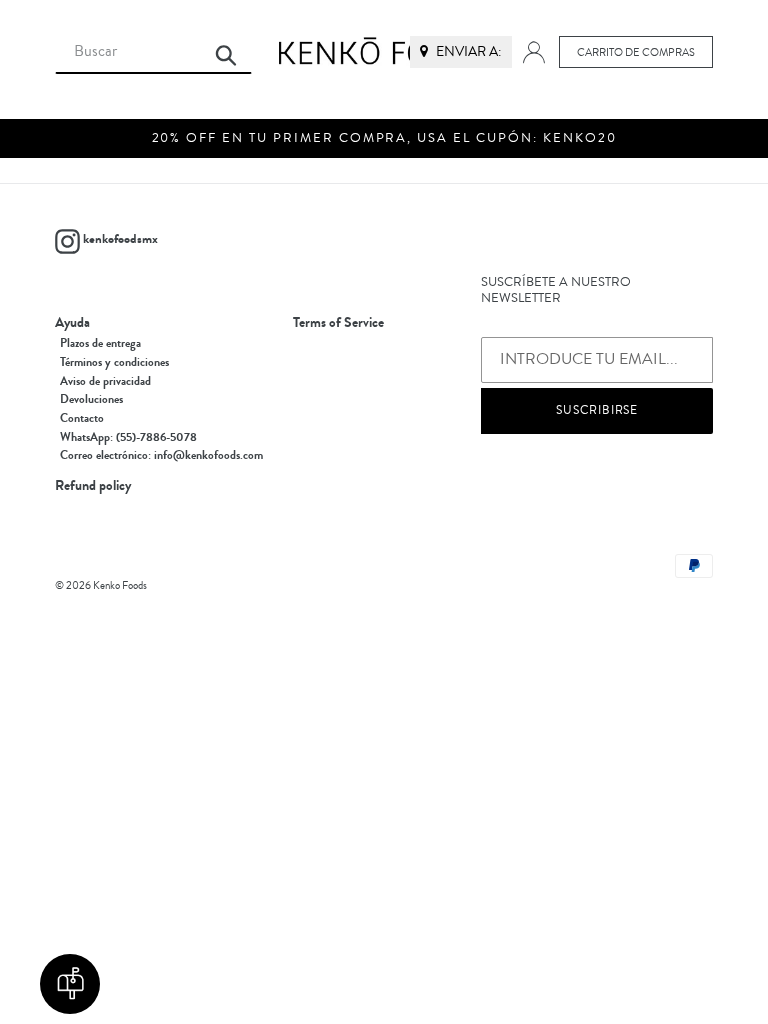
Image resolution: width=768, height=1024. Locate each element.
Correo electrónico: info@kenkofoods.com (161, 455)
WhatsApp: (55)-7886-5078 (128, 437)
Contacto (82, 418)
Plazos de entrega (100, 343)
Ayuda (72, 323)
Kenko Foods (120, 585)
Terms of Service (338, 323)
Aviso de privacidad (105, 381)
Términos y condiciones (114, 362)
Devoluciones (91, 399)
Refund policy (93, 486)
